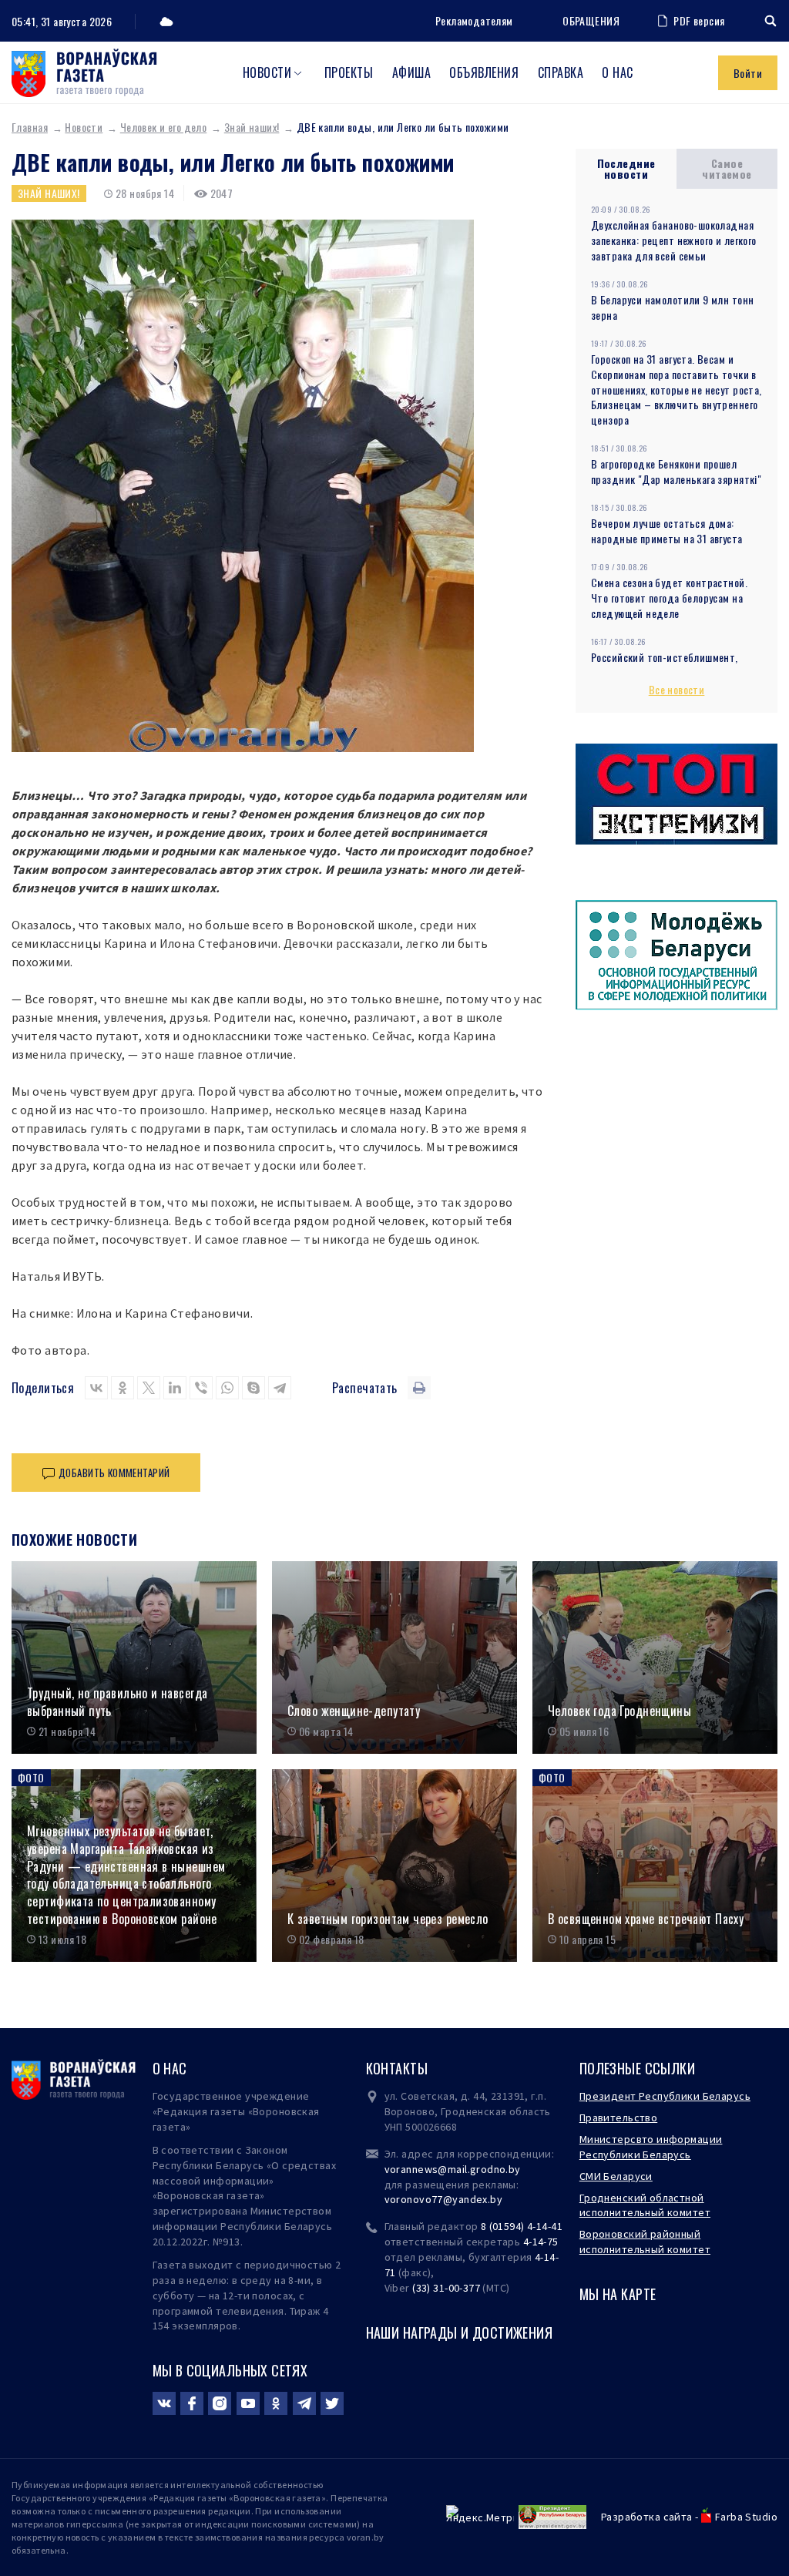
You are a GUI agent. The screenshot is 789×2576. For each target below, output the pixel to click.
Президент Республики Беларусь (665, 2096)
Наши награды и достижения (460, 2333)
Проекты (349, 72)
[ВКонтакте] (96, 1388)
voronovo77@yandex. (438, 2199)
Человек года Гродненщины (619, 1711)
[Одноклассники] (123, 1388)
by (496, 2199)
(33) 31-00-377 (446, 2288)
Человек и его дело (164, 127)
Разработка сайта (647, 2517)
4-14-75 (541, 2242)
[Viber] (201, 1388)
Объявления (484, 72)
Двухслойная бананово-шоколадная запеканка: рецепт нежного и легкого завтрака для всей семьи (674, 240)
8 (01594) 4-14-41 (522, 2226)
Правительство (618, 2118)
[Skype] (253, 1388)
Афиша (411, 72)
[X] (149, 1388)
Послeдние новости (626, 168)
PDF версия (699, 20)
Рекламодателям (474, 20)
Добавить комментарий (114, 1473)
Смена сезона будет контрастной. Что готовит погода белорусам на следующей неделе (669, 598)
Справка (561, 72)
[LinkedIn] (175, 1388)
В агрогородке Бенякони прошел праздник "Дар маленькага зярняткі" (676, 471)
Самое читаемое (727, 168)
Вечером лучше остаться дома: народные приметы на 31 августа (667, 531)
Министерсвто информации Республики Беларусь (651, 2147)
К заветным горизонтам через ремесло (388, 1919)
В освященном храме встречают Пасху (646, 1919)
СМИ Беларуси (616, 2176)
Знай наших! (252, 127)
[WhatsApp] (227, 1388)
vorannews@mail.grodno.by (453, 2169)
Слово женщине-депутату (354, 1711)
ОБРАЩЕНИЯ (591, 21)
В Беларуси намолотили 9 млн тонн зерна (672, 307)
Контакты (397, 2068)
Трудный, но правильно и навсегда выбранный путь (117, 1702)
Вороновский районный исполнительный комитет (645, 2242)
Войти (748, 73)
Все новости (677, 689)
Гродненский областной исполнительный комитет (645, 2205)
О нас (617, 72)
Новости (267, 72)
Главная (30, 127)
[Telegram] (280, 1388)
